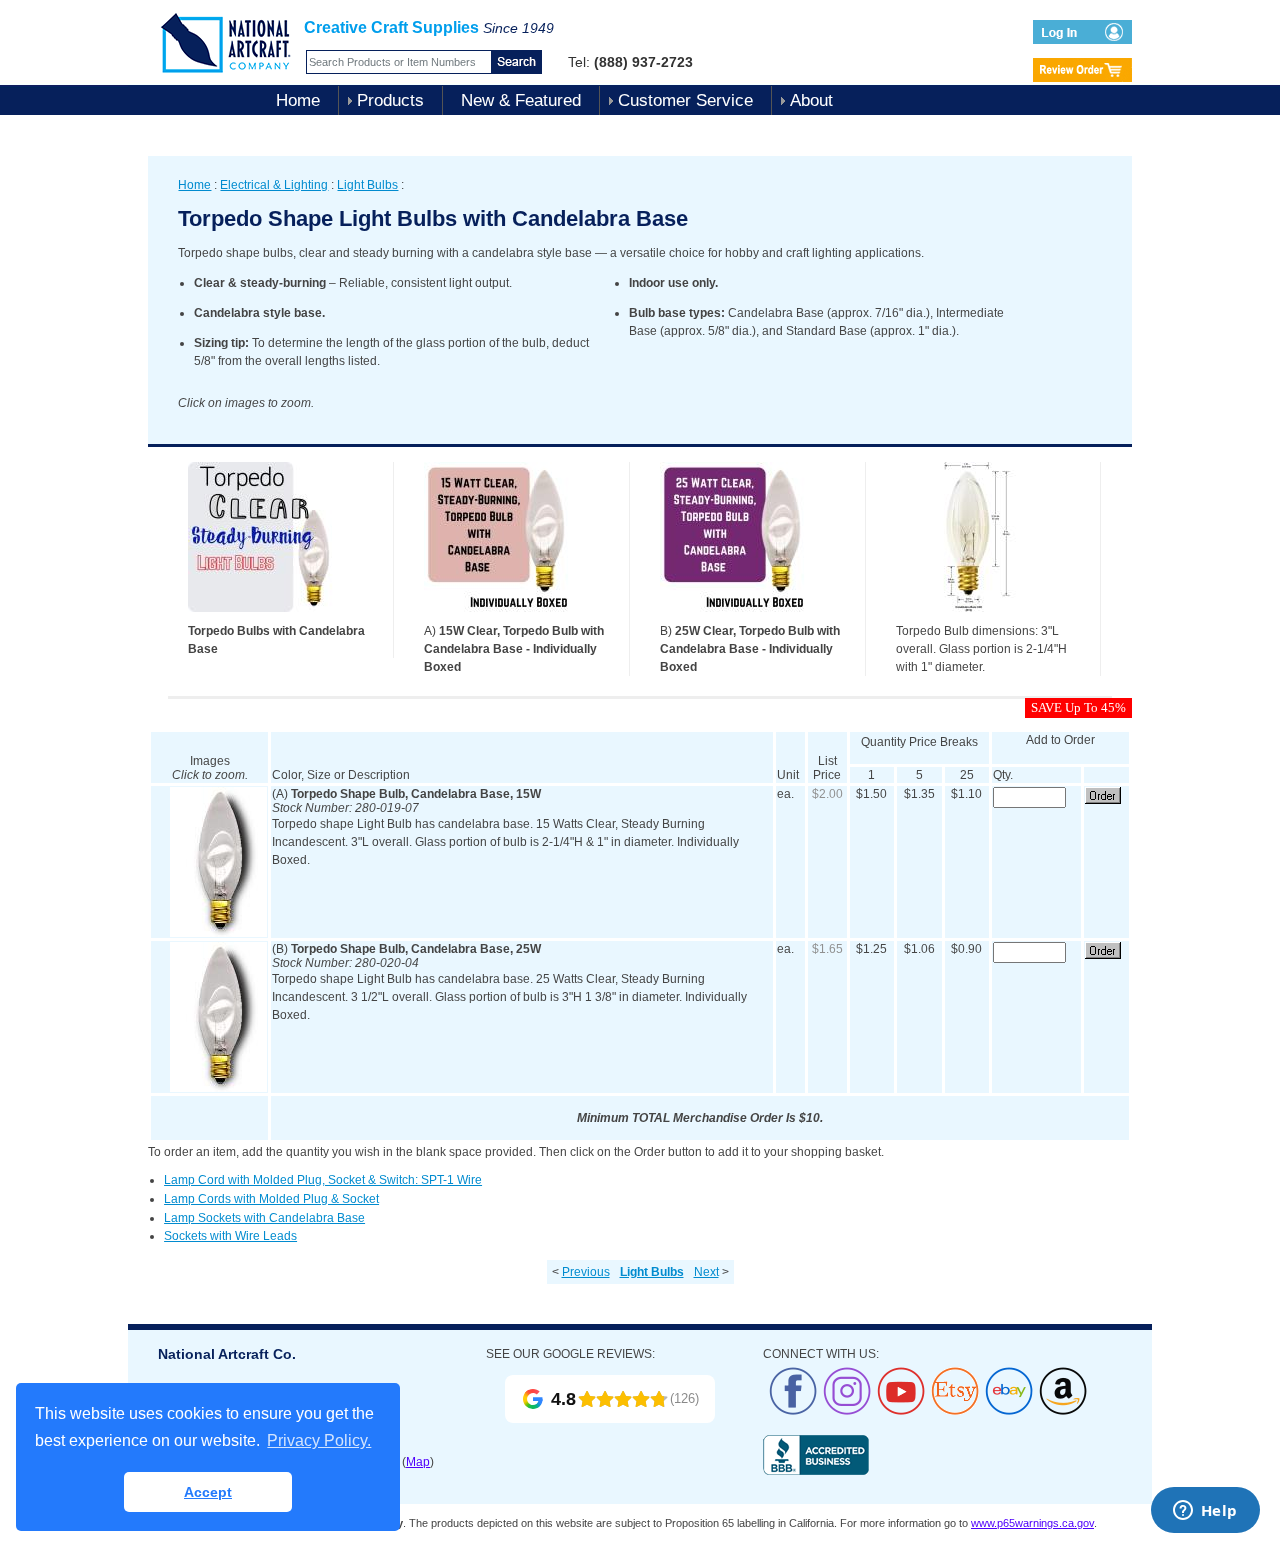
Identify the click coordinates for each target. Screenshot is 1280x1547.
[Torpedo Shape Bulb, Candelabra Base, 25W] (218, 1088)
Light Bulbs (367, 185)
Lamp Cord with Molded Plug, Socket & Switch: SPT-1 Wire (323, 1180)
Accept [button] (208, 1492)
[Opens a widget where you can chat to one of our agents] (1205, 1512)
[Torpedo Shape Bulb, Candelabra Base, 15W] (218, 933)
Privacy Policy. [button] (319, 1440)
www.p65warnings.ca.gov (1032, 1523)
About (811, 100)
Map (418, 1462)
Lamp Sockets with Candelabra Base (264, 1218)
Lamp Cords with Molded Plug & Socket (271, 1199)
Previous (586, 1272)
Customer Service (685, 100)
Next (706, 1272)
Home (298, 100)
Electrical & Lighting (274, 185)
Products (390, 100)
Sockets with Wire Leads (230, 1236)
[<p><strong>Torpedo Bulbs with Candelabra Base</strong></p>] (263, 618)
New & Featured (521, 100)
